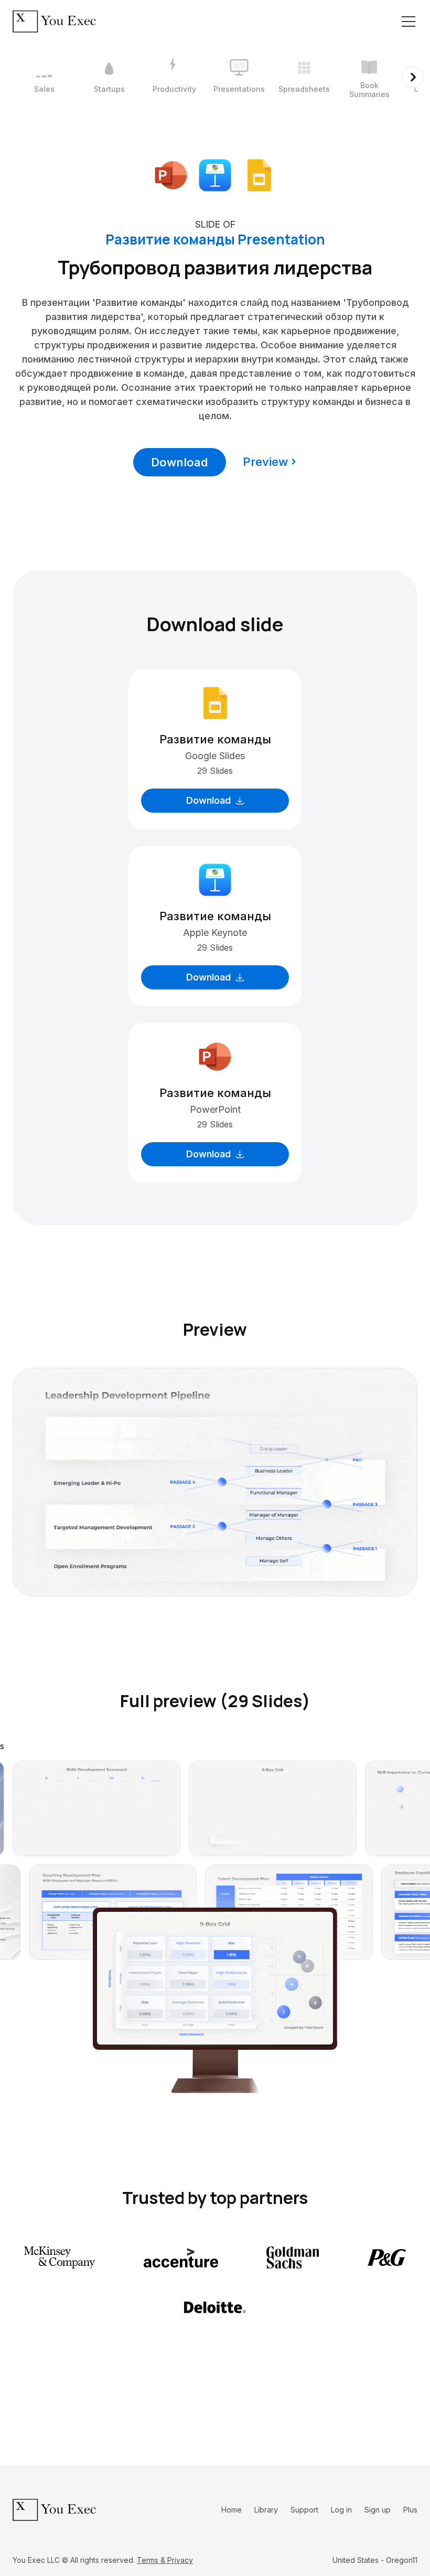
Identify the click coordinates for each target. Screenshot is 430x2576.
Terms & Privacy (165, 2560)
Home (232, 2510)
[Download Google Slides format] (259, 174)
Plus (410, 2510)
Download (180, 462)
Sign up (378, 2510)
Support (304, 2510)
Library (266, 2510)
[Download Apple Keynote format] (215, 174)
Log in (341, 2510)
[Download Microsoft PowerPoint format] (171, 174)
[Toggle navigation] (408, 22)
